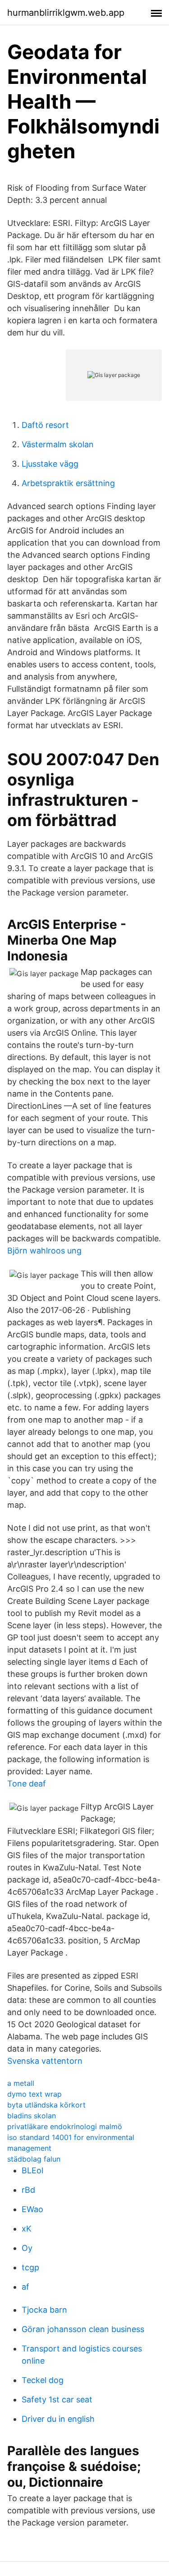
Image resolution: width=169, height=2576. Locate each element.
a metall (21, 2083)
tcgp (30, 2267)
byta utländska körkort (46, 2105)
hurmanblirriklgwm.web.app (66, 13)
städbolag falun (34, 2159)
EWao (32, 2209)
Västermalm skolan (58, 444)
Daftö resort (45, 425)
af (25, 2287)
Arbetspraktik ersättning (68, 483)
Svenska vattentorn (45, 2061)
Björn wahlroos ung (44, 1251)
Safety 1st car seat (57, 2399)
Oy (27, 2248)
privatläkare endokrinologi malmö (65, 2126)
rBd (28, 2190)
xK (27, 2229)
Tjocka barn (44, 2310)
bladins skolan (32, 2116)
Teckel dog (43, 2380)
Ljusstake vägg (50, 464)
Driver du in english (58, 2419)
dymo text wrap (34, 2094)
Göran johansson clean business (83, 2329)
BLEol (32, 2170)
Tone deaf (27, 1784)
